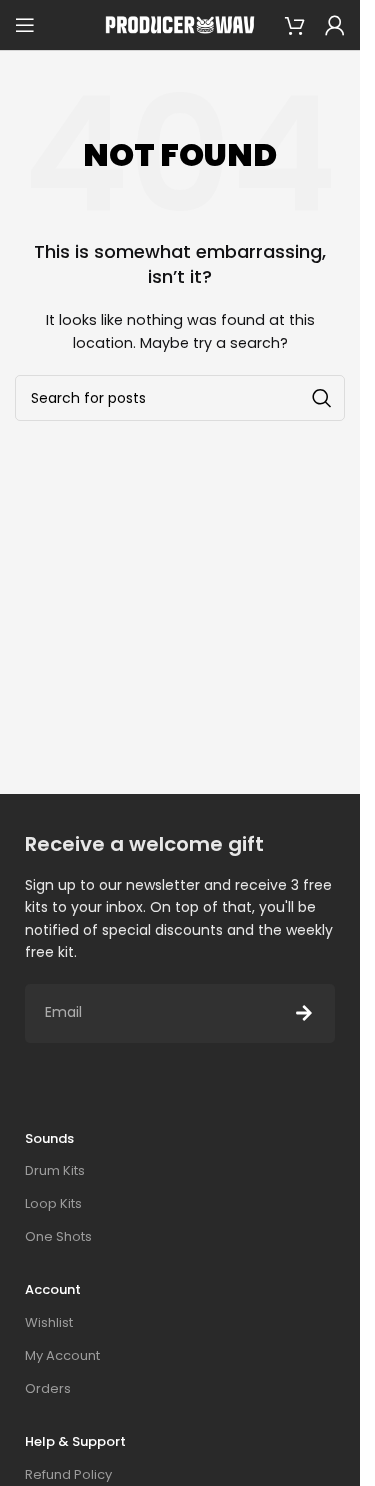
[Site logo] (180, 24)
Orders (48, 1388)
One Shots (58, 1236)
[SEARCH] (322, 398)
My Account (62, 1355)
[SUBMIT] (304, 1013)
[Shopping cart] (295, 25)
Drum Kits (55, 1170)
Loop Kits (53, 1203)
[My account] (335, 25)
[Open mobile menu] (25, 25)
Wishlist (49, 1322)
